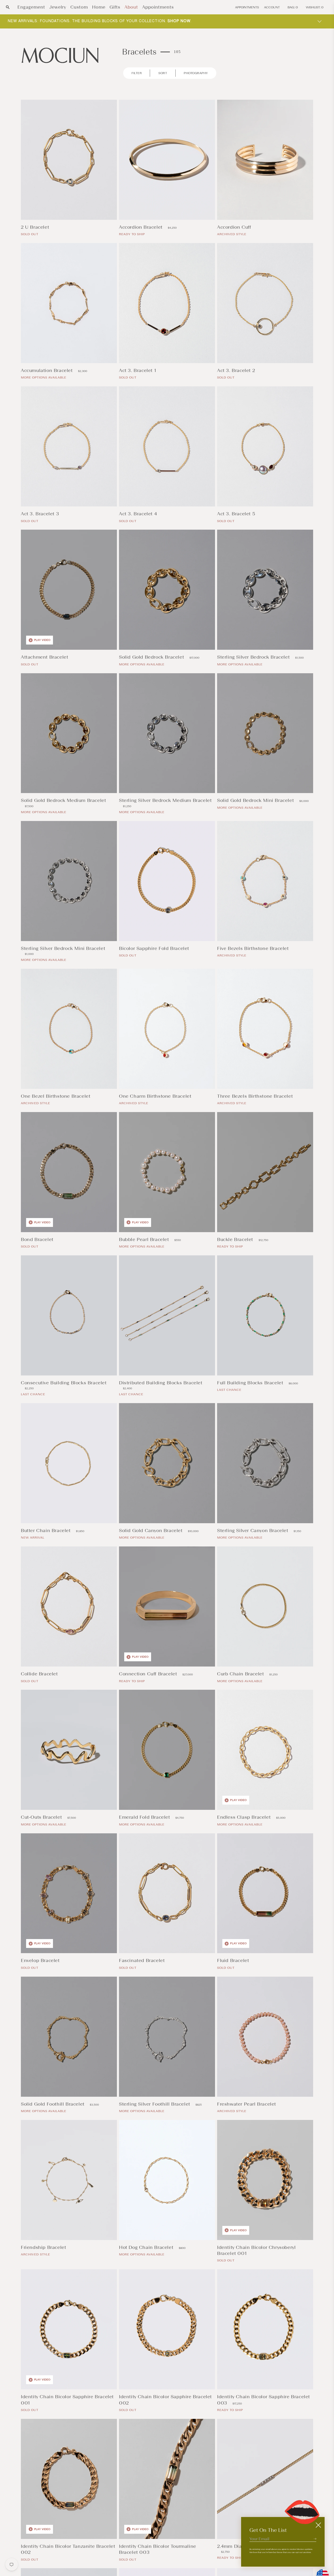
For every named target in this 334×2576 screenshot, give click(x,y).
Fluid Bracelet (234, 1960)
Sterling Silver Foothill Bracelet (155, 2104)
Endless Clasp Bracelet (245, 1817)
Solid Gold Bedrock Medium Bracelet (63, 800)
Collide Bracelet (40, 1674)
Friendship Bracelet (44, 2247)
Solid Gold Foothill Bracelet (53, 2104)
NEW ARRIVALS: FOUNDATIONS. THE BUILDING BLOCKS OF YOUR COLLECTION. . (100, 21)
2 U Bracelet (36, 227)
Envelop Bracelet (41, 1960)
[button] (8, 7)
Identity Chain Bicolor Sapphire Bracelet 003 (264, 2400)
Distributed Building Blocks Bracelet (161, 1383)
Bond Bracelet (38, 1239)
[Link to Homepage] (60, 55)
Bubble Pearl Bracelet (145, 1239)
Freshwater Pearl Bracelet (247, 2104)
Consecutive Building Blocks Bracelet (64, 1383)
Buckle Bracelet (236, 1239)
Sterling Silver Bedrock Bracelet (254, 657)
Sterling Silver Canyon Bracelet (253, 1531)
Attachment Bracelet (45, 657)
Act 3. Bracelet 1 (138, 370)
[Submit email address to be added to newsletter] (315, 2539)
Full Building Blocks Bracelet (251, 1383)
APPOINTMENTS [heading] (247, 7)
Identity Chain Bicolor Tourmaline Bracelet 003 (158, 2549)
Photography (196, 73)
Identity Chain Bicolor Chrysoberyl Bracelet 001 (256, 2250)
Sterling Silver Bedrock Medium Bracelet (165, 800)
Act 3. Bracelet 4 (139, 514)
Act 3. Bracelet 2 (237, 370)
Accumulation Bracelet (47, 370)
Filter (137, 73)
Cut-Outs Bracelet (42, 1817)
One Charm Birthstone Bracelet (156, 1096)
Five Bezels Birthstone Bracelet (254, 948)
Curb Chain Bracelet (241, 1674)
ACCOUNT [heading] (272, 7)
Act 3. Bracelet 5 (237, 514)
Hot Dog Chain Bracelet (147, 2247)
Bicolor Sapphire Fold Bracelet (155, 948)
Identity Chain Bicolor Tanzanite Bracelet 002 (68, 2549)
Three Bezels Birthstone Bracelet (256, 1096)
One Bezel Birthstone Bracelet (56, 1096)
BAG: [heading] (293, 7)
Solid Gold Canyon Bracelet (151, 1531)
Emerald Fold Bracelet (145, 1817)
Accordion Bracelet (141, 227)
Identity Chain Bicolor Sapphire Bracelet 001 (67, 2400)
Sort (163, 73)
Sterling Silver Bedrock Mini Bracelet (63, 948)
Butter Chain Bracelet (46, 1531)
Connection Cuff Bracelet (149, 1674)
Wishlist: (315, 7)
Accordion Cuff (235, 227)
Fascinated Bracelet (143, 1960)
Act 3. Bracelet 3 (41, 514)
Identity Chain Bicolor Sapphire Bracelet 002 (165, 2400)
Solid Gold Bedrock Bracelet (152, 657)
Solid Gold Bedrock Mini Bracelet (256, 800)
